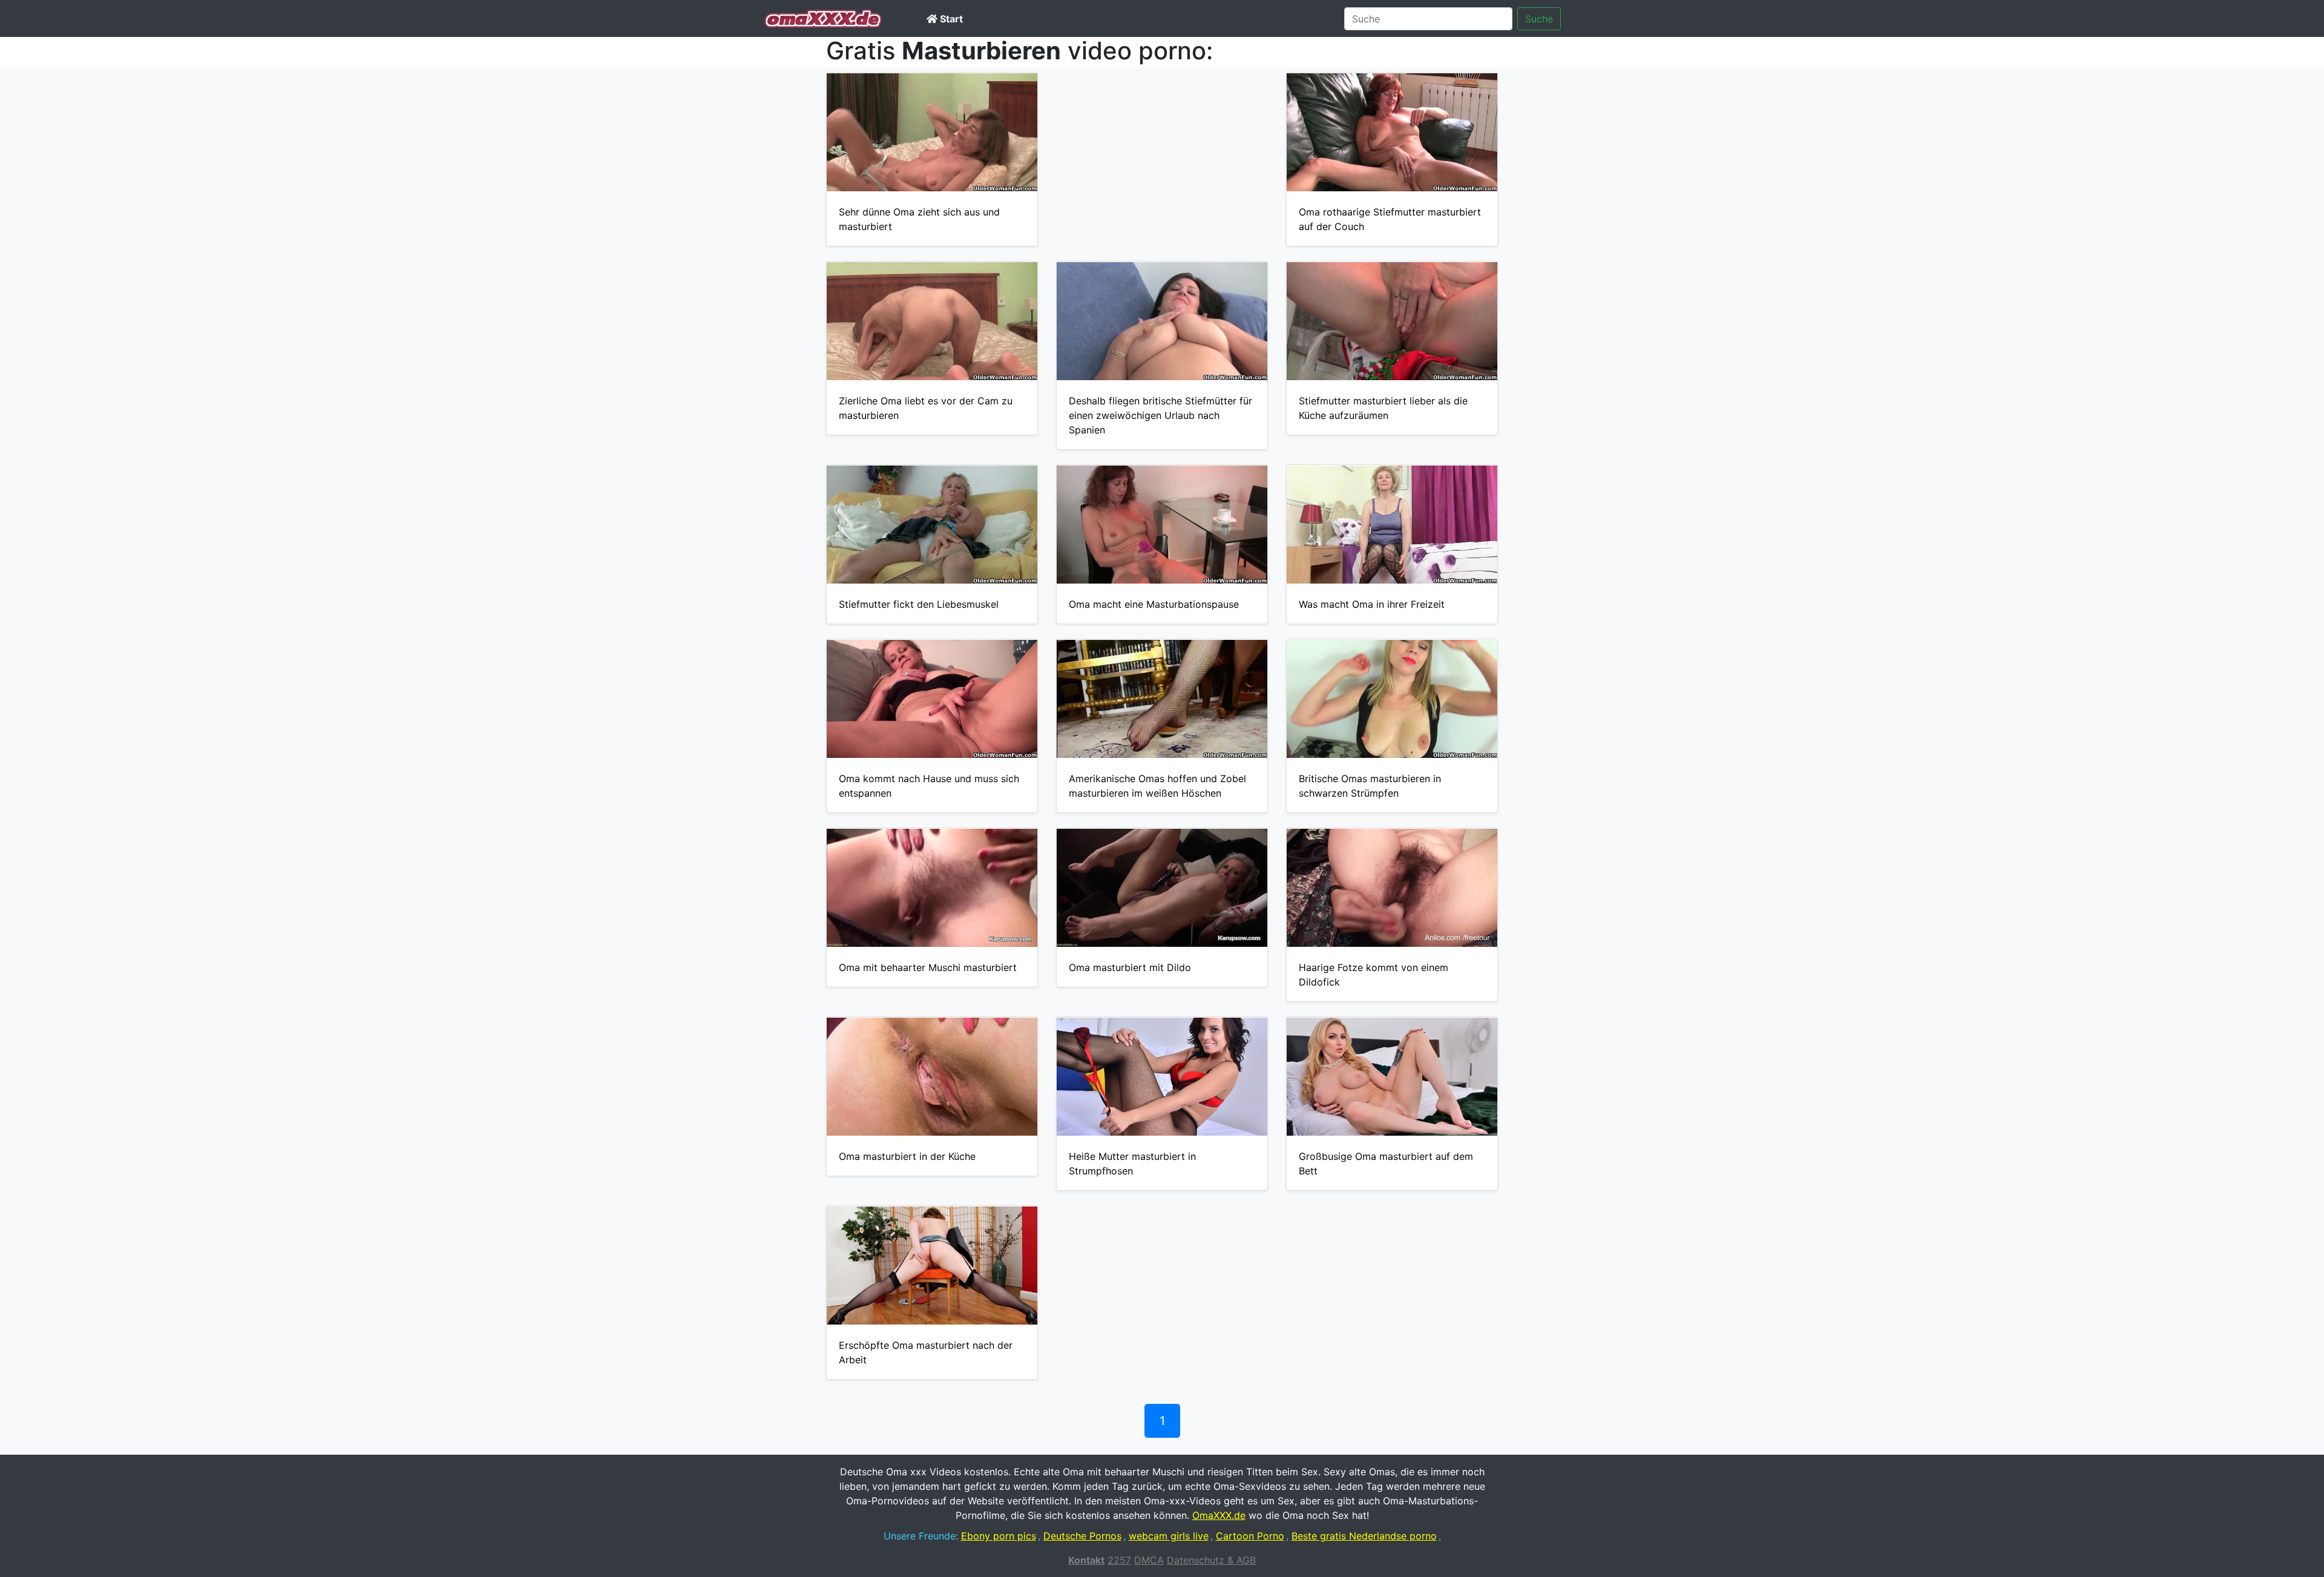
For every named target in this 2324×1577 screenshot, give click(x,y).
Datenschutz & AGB (1211, 1560)
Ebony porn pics (999, 1536)
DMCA (1149, 1560)
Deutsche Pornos (1082, 1536)
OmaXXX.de (1219, 1515)
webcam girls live (1169, 1536)
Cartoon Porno (1250, 1536)
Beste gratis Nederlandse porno (1364, 1536)
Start (950, 19)
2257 (1119, 1560)
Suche (1539, 19)
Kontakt (1086, 1560)
